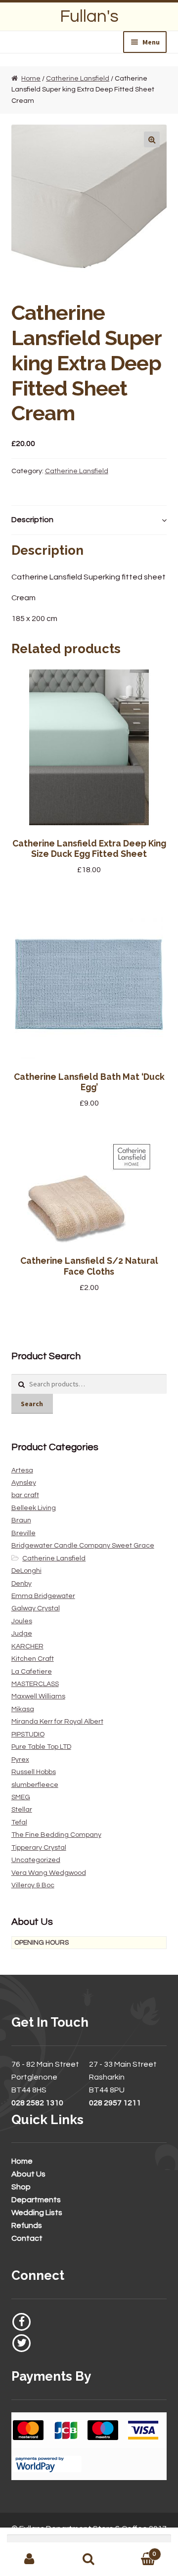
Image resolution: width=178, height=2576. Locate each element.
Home (31, 79)
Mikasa (23, 1709)
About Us (28, 2174)
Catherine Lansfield (78, 79)
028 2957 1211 (115, 2103)
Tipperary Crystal (39, 1848)
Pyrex (20, 1760)
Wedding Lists (37, 2213)
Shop (21, 2187)
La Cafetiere (32, 1672)
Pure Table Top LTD (41, 1747)
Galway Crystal (36, 1608)
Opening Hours (42, 1943)
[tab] (89, 520)
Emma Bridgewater (43, 1596)
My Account (30, 2559)
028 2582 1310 (37, 2103)
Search (32, 1404)
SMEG (21, 1797)
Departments (36, 2200)
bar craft (25, 1495)
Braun (21, 1520)
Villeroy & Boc (33, 1885)
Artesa (22, 1470)
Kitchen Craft (33, 1659)
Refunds (27, 2225)
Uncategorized (36, 1860)
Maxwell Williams (38, 1696)
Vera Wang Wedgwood (49, 1873)
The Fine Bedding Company (56, 1835)
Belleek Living (34, 1508)
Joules (22, 1621)
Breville (23, 1533)
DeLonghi (26, 1571)
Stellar (22, 1810)
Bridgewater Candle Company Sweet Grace (83, 1546)
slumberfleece (35, 1785)
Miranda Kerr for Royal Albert (57, 1722)
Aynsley (24, 1483)
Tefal (19, 1822)
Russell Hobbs (34, 1772)
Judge (22, 1634)
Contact (27, 2238)
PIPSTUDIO (28, 1734)
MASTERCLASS (35, 1684)
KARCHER (27, 1646)
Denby (22, 1584)
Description (32, 520)
